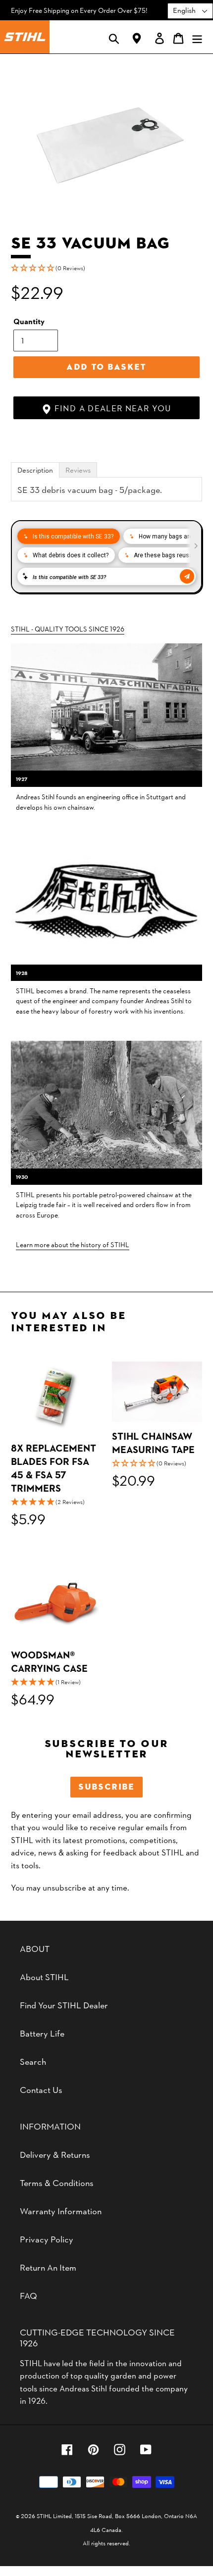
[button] (106, 268)
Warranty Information (61, 2211)
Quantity (29, 321)
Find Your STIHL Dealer (64, 2005)
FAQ (28, 2295)
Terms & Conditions (57, 2182)
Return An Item (48, 2267)
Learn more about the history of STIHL (73, 1244)
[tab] (35, 470)
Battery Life (42, 2033)
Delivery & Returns (55, 2154)
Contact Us (41, 2089)
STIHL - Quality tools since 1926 (68, 629)
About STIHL (44, 1976)
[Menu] (197, 37)
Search (33, 2061)
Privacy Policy (47, 2239)
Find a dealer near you (111, 408)
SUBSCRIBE (106, 1787)
